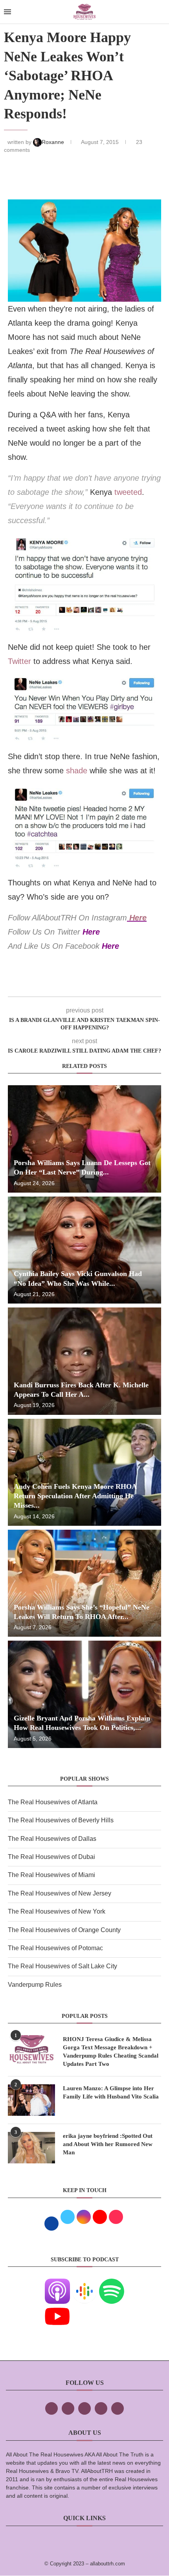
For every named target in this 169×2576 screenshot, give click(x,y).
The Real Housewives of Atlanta (53, 1802)
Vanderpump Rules (35, 1985)
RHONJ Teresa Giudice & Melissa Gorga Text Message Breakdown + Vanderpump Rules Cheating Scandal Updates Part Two (111, 2051)
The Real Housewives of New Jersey (60, 1893)
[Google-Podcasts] (84, 2284)
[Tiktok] (101, 2408)
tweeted (128, 492)
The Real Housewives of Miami (51, 1875)
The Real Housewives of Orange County (64, 1930)
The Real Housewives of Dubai (51, 1857)
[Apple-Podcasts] (57, 2284)
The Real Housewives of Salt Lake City (62, 1966)
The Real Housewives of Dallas (52, 1839)
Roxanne (54, 142)
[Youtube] (57, 2309)
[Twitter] (68, 2408)
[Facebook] (51, 2408)
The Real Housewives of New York (57, 1911)
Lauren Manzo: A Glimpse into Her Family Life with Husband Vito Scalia (111, 2092)
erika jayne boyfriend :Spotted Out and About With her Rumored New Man (108, 2144)
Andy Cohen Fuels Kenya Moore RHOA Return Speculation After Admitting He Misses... (75, 1496)
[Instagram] (84, 2408)
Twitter (19, 661)
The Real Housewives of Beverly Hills (61, 1820)
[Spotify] (112, 2284)
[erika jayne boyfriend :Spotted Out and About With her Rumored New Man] (31, 2148)
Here (138, 918)
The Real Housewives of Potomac (55, 1948)
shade (77, 771)
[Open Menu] (7, 12)
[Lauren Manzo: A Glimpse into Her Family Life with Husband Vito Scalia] (31, 2100)
